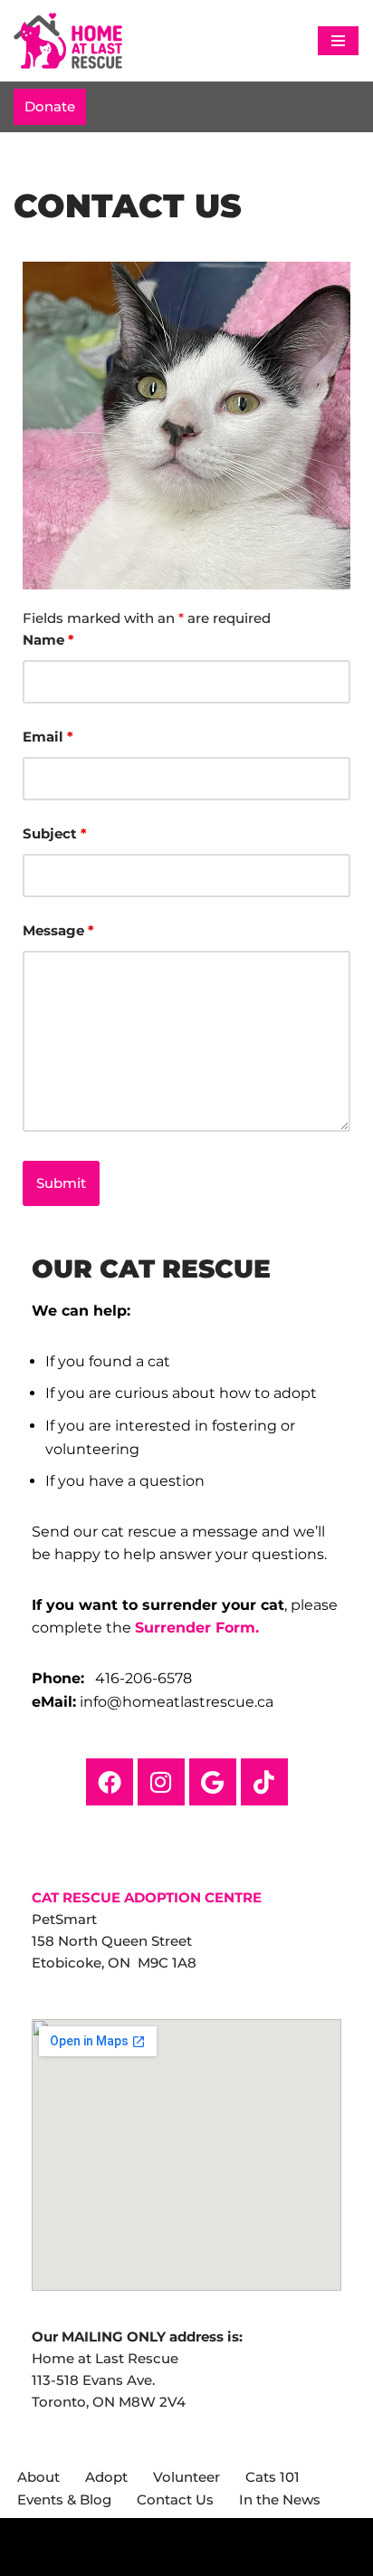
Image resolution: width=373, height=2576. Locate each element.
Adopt (106, 2477)
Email (48, 737)
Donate (50, 106)
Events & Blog (64, 2499)
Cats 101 (273, 2477)
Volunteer (186, 2477)
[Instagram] (161, 1782)
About (38, 2477)
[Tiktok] (264, 1782)
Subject (55, 833)
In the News (280, 2499)
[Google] (213, 1782)
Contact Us (175, 2499)
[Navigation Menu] (338, 41)
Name (48, 640)
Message (58, 930)
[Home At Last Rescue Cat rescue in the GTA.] (68, 41)
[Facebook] (110, 1782)
